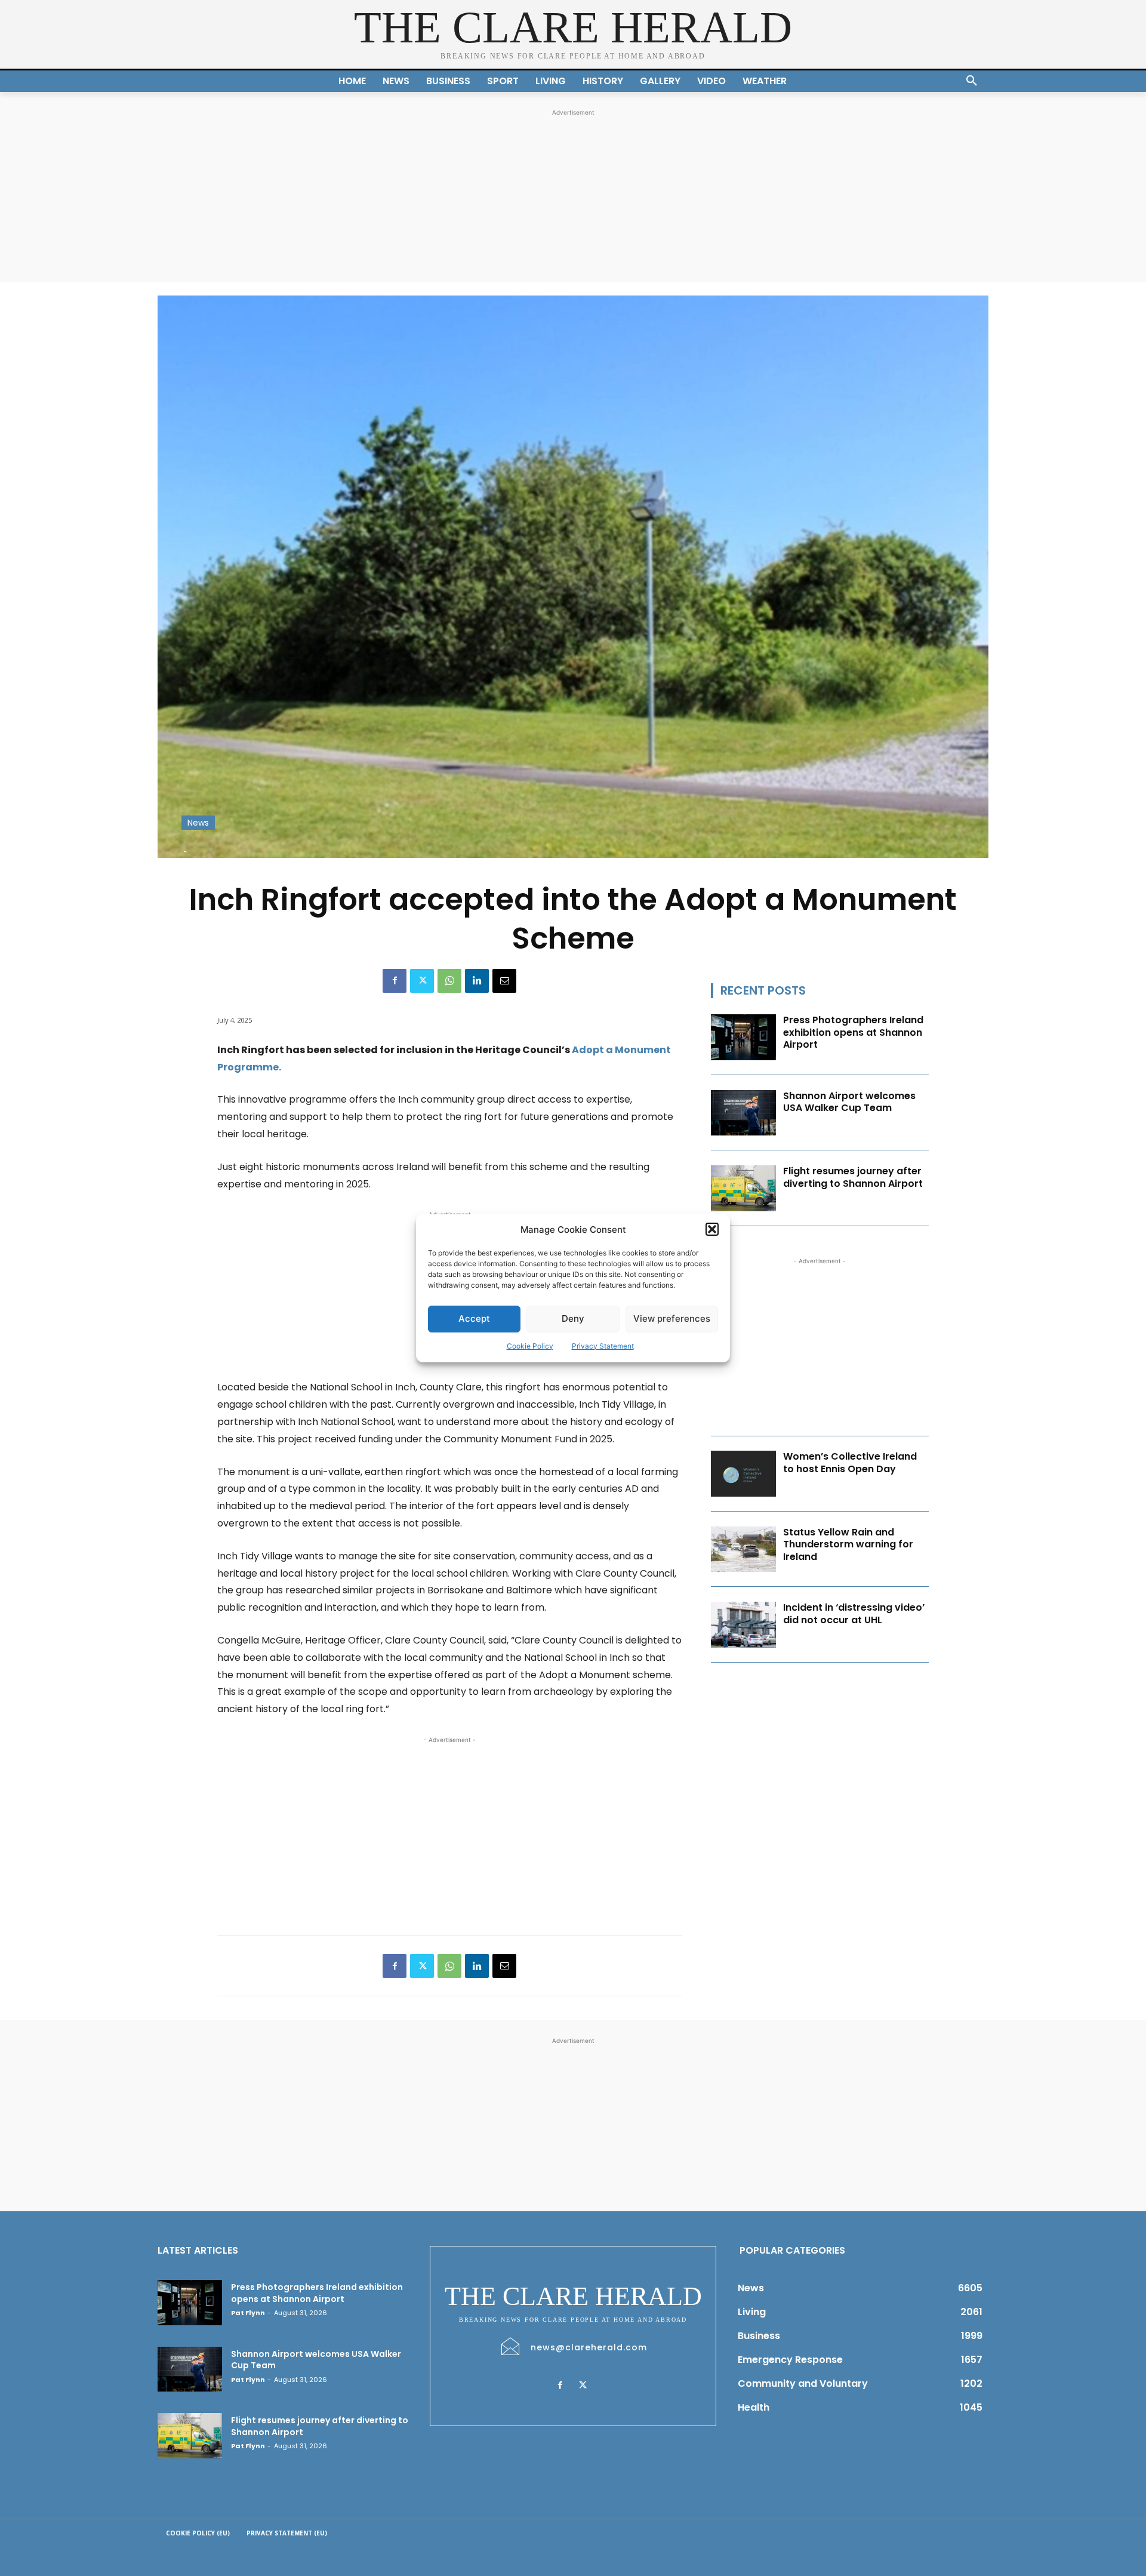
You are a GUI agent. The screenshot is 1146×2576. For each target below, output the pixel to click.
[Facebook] (395, 981)
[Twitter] (422, 981)
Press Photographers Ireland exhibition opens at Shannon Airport (853, 1032)
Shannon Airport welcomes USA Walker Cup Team (849, 1102)
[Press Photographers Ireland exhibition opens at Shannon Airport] (744, 1037)
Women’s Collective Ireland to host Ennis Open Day (850, 1463)
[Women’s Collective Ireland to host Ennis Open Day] (744, 1474)
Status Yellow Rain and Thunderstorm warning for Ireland (848, 1545)
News (198, 823)
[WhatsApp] (449, 981)
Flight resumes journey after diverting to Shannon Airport (853, 1177)
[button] (712, 1229)
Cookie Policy (530, 1346)
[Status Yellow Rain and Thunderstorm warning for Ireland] (744, 1549)
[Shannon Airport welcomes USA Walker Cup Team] (744, 1113)
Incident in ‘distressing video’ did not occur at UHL (854, 1614)
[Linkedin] (477, 981)
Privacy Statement (603, 1346)
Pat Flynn (248, 2313)
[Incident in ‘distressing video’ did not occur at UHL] (744, 1625)
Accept (474, 1318)
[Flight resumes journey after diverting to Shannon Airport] (744, 1188)
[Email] (504, 981)
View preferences (672, 1318)
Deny (573, 1318)
